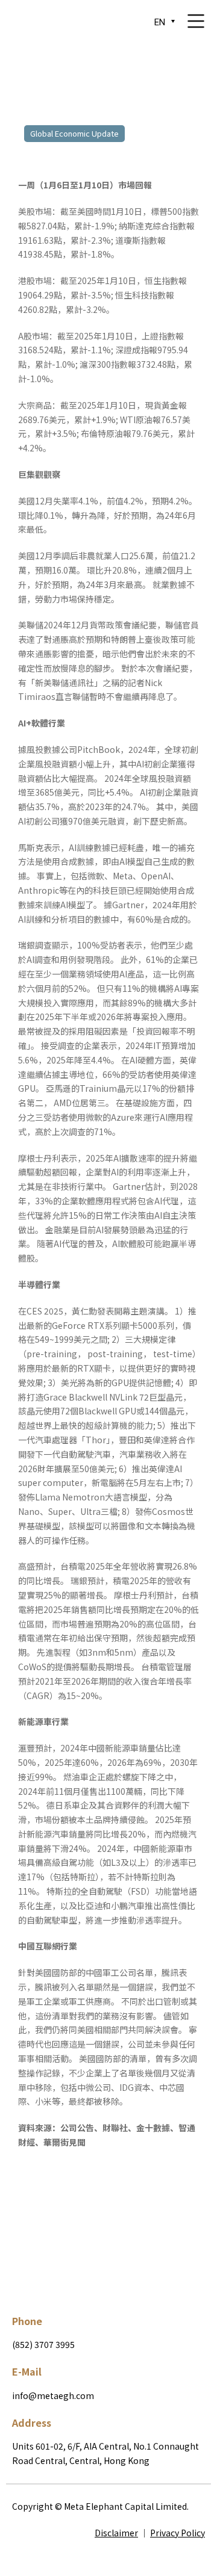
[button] (43, 2214)
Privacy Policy (178, 2533)
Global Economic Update (74, 133)
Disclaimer (116, 2533)
